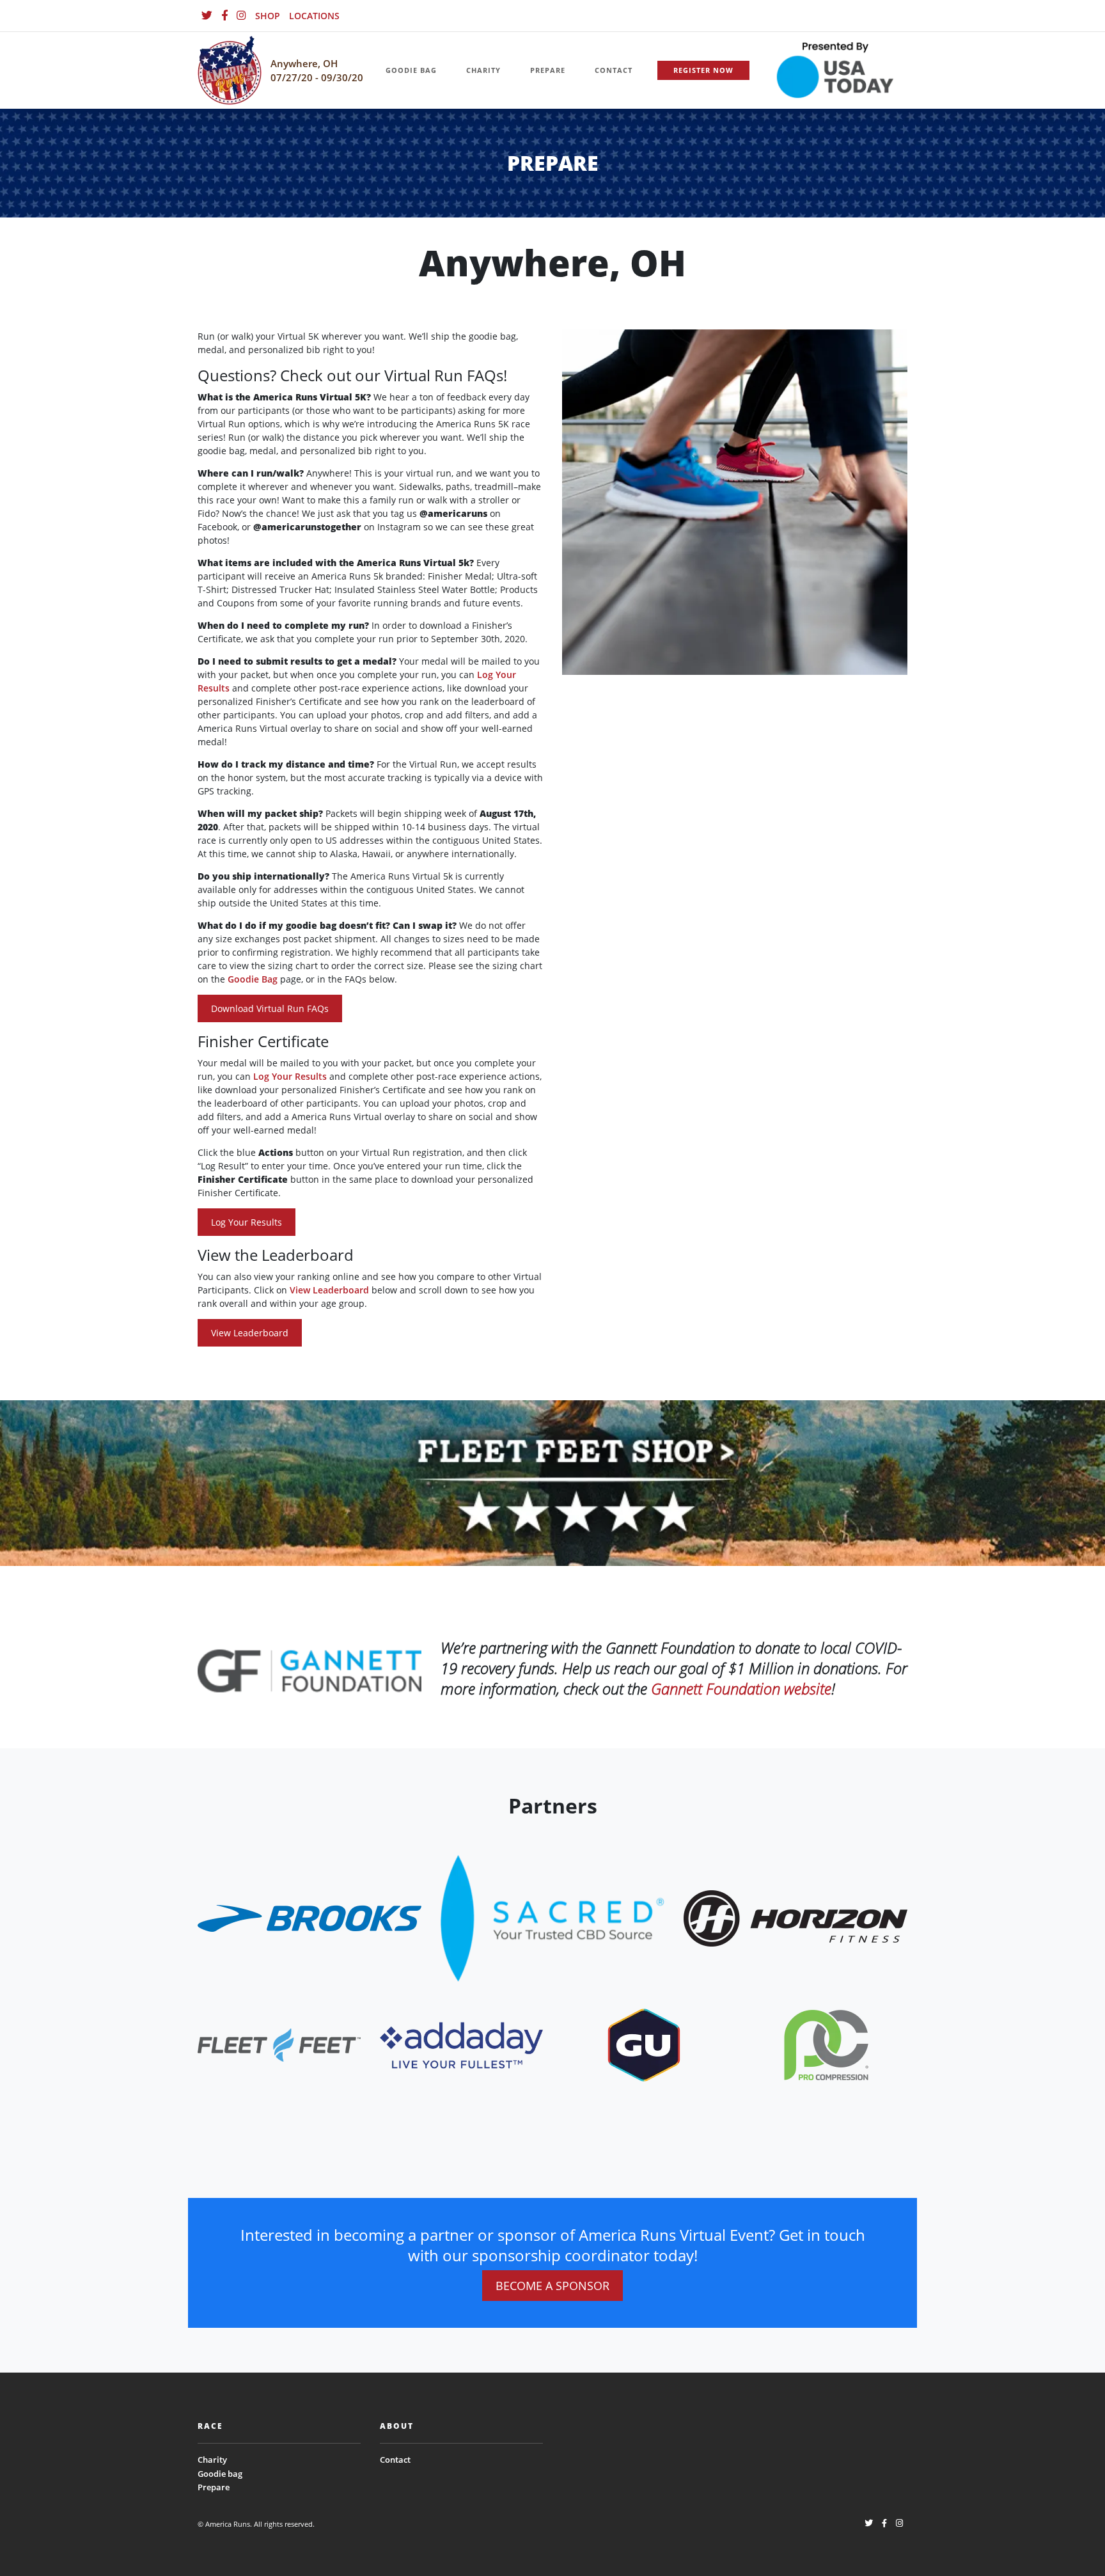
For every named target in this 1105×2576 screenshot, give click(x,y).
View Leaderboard (329, 1290)
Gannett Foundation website (741, 1688)
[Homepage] (230, 71)
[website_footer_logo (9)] (826, 2044)
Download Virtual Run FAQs (270, 1008)
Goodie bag (220, 2474)
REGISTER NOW (703, 70)
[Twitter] (207, 16)
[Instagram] (241, 16)
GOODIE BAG (411, 70)
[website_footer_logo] (310, 1917)
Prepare (214, 2487)
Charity (212, 2460)
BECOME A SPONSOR (552, 2286)
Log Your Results (290, 1076)
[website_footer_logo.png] (552, 1917)
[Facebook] (224, 16)
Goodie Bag (253, 979)
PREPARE (548, 70)
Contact (395, 2460)
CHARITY (483, 70)
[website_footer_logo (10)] (644, 2044)
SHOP (268, 16)
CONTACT (614, 70)
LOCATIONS (314, 16)
